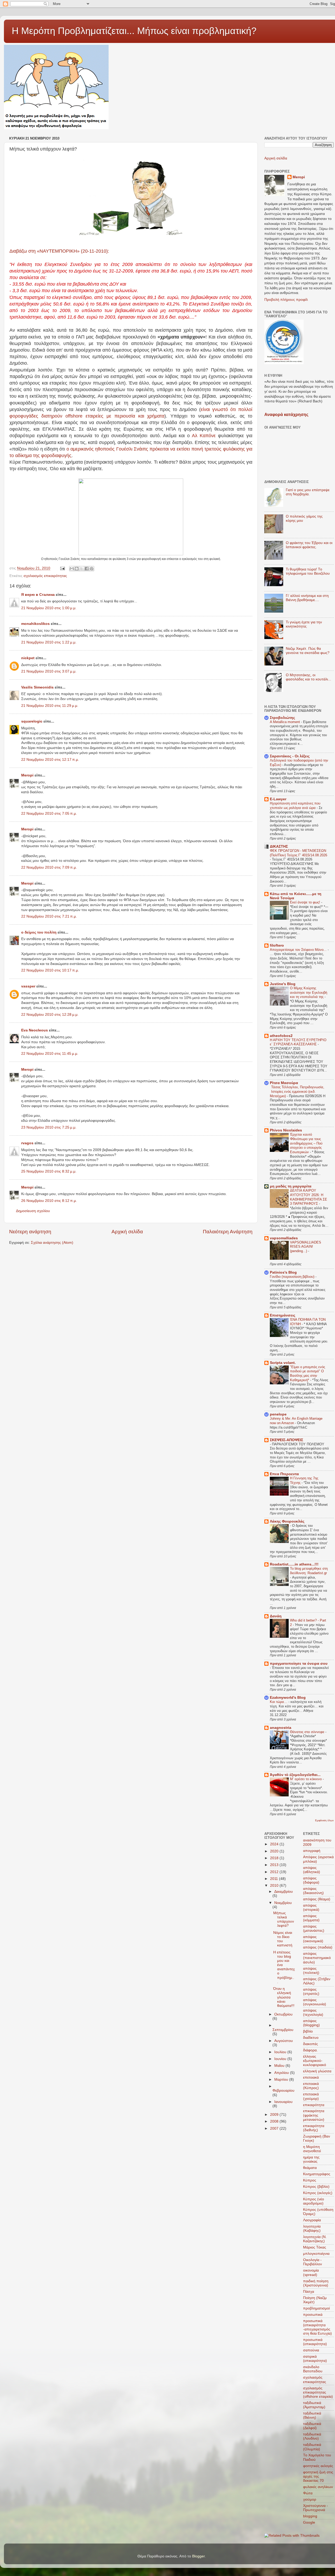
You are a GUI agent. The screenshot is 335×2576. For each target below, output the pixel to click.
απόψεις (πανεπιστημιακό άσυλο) (317, 1958)
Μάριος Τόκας (315, 2247)
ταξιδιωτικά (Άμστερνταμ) (314, 2405)
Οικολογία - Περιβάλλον (312, 2262)
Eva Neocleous (35, 1030)
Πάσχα (309, 2292)
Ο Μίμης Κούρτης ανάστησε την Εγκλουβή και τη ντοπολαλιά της (309, 992)
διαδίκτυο (311, 2038)
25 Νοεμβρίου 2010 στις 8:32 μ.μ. (49, 1171)
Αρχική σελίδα (127, 1232)
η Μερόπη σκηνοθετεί (312, 2149)
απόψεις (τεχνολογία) (313, 2012)
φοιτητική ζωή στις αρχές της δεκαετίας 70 (318, 2476)
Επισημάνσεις (283, 1315)
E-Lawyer (278, 799)
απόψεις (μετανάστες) (314, 1928)
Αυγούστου (284, 2041)
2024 (275, 1844)
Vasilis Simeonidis (37, 687)
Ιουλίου (281, 2052)
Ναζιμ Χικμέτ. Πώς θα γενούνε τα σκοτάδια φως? (308, 651)
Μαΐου (280, 2066)
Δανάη (276, 1616)
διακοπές (311, 2044)
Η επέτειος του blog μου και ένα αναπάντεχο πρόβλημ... (284, 1967)
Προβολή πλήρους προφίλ (286, 300)
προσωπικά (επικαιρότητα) (315, 2342)
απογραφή (312, 1851)
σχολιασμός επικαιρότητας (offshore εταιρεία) (318, 2392)
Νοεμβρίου (283, 1903)
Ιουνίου (281, 2059)
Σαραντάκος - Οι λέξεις (290, 756)
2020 (275, 1851)
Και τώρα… (279, 1702)
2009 (275, 2115)
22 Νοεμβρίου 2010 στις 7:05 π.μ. (49, 814)
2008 (275, 2121)
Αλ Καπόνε (205, 436)
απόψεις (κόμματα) (311, 1918)
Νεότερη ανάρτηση (30, 1232)
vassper (28, 986)
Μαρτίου (282, 2080)
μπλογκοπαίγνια (316, 2254)
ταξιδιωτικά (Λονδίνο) (312, 2436)
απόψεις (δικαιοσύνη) (313, 1891)
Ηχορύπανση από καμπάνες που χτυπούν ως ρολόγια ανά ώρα (295, 806)
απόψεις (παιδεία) (318, 1947)
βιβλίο (308, 2031)
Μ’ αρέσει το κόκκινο (306, 1779)
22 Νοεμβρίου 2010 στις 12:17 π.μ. (50, 760)
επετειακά (311, 2077)
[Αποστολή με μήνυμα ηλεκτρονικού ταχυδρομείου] (72, 569)
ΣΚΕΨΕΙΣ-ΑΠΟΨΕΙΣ (286, 1440)
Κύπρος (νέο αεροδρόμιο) (314, 2201)
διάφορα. (310, 2050)
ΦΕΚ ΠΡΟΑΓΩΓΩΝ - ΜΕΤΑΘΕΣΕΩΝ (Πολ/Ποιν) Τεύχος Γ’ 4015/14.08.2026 (298, 853)
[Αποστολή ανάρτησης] (62, 568)
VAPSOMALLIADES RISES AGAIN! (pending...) (306, 1247)
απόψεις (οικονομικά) (313, 1939)
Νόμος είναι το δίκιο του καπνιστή (283, 1939)
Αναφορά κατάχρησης (286, 415)
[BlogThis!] (77, 569)
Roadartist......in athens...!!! (294, 1564)
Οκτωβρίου (283, 2014)
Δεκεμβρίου (284, 1892)
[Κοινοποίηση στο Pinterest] (92, 569)
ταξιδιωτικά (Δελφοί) (312, 2426)
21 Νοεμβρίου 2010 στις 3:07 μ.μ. (49, 671)
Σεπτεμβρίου (283, 2030)
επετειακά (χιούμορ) (311, 2096)
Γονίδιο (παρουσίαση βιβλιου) (293, 1277)
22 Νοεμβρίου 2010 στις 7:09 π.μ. (49, 867)
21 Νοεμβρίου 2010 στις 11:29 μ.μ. (50, 706)
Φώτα (308, 2493)
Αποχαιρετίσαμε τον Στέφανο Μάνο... (299, 950)
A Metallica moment (285, 722)
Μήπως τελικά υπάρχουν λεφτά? (284, 1919)
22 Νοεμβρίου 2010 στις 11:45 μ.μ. (50, 1054)
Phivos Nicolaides (286, 1130)
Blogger (198, 2556)
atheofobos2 (281, 1036)
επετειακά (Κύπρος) (311, 2086)
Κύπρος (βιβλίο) (316, 2187)
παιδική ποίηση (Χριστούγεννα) (316, 2283)
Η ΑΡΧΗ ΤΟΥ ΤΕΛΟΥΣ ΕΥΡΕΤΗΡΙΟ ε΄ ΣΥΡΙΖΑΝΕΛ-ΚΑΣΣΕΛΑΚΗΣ (298, 1042)
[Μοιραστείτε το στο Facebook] (87, 569)
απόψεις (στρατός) (311, 1992)
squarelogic (32, 721)
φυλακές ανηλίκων (318, 2487)
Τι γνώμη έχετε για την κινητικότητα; (304, 624)
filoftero (277, 945)
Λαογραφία (312, 2220)
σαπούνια (311, 2350)
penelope (278, 1414)
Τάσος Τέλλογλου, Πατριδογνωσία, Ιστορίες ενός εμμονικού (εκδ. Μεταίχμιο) (297, 1091)
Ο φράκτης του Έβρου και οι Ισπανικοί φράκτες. (309, 545)
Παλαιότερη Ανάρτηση (228, 1232)
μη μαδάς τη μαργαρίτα (291, 1186)
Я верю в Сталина (38, 595)
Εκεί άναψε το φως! (306, 902)
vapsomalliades (284, 1238)
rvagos (27, 1143)
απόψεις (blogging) (311, 2023)
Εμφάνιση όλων (324, 1820)
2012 (275, 1872)
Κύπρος (310, 2180)
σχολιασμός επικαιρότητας (45, 576)
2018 (275, 1858)
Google (309, 2522)
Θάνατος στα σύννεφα (308, 1732)
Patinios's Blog (283, 1272)
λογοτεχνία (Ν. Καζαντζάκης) (315, 2239)
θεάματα (310, 2168)
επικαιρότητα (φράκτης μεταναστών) (314, 2115)
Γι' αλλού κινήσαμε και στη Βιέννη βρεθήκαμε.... (307, 598)
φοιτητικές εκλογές (318, 2466)
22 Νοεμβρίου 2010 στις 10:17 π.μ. (50, 970)
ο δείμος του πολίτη (39, 932)
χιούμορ (310, 2499)
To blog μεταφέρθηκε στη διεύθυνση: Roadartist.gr (309, 1571)
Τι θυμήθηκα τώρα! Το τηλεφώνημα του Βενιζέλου (308, 571)
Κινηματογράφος (317, 2174)
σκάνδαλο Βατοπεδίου (313, 2369)
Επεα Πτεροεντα (284, 1474)
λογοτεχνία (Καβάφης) (312, 2228)
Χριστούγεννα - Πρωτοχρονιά (316, 2508)
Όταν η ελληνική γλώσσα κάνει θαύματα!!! (284, 1997)
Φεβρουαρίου (283, 2091)
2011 (275, 1879)
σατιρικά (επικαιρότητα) (315, 2359)
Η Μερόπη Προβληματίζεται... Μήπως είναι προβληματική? (134, 31)
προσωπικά (313, 2315)
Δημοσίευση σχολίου (33, 1211)
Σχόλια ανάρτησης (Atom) (52, 1243)
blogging (310, 2516)
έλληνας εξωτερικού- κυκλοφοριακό (315, 2061)
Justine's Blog (283, 984)
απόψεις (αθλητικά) (312, 1870)
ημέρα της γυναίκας (311, 2159)
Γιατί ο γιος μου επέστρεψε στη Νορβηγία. (308, 492)
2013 (275, 1865)
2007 (275, 2128)
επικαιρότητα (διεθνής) (314, 2128)
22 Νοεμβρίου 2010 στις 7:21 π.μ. (49, 916)
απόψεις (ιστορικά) (311, 1908)
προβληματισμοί (316, 2308)
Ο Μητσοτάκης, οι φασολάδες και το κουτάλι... (308, 677)
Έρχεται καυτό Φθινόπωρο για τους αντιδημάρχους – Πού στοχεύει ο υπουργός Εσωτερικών (306, 1143)
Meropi (27, 775)
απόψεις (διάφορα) (311, 1880)
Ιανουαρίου (283, 2102)
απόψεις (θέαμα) (317, 1899)
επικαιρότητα (314, 2105)
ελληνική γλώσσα (317, 2071)
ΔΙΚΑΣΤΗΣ (279, 846)
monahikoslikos (35, 624)
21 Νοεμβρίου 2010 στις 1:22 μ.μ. (49, 642)
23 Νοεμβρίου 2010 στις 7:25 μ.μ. (49, 1127)
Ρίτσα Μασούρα (284, 1083)
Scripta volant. (283, 1363)
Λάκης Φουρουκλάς (287, 1521)
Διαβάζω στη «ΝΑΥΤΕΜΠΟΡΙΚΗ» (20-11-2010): (59, 251)
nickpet (28, 658)
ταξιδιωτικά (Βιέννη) (312, 2415)
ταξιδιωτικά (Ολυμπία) (312, 2447)
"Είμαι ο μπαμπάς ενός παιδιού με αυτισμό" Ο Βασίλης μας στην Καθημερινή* (308, 1373)
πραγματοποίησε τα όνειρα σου (299, 1664)
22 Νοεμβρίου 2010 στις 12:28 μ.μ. (50, 1015)
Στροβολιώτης (282, 718)
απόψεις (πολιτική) (311, 1971)
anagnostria (281, 1728)
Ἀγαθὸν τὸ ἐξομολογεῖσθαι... (295, 1775)
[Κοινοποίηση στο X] (82, 569)
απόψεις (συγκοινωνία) (315, 2002)
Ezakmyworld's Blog (288, 1698)
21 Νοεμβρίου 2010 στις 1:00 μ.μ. (49, 608)
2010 (275, 1886)
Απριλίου (282, 2073)
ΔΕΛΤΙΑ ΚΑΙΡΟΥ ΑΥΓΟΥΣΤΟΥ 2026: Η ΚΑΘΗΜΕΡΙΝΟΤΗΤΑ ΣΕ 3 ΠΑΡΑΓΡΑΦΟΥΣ (309, 1197)
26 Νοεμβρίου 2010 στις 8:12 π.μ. (49, 1201)
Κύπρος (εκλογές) (318, 2193)
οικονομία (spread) (311, 2272)
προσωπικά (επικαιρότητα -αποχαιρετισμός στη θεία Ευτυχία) (317, 2327)
